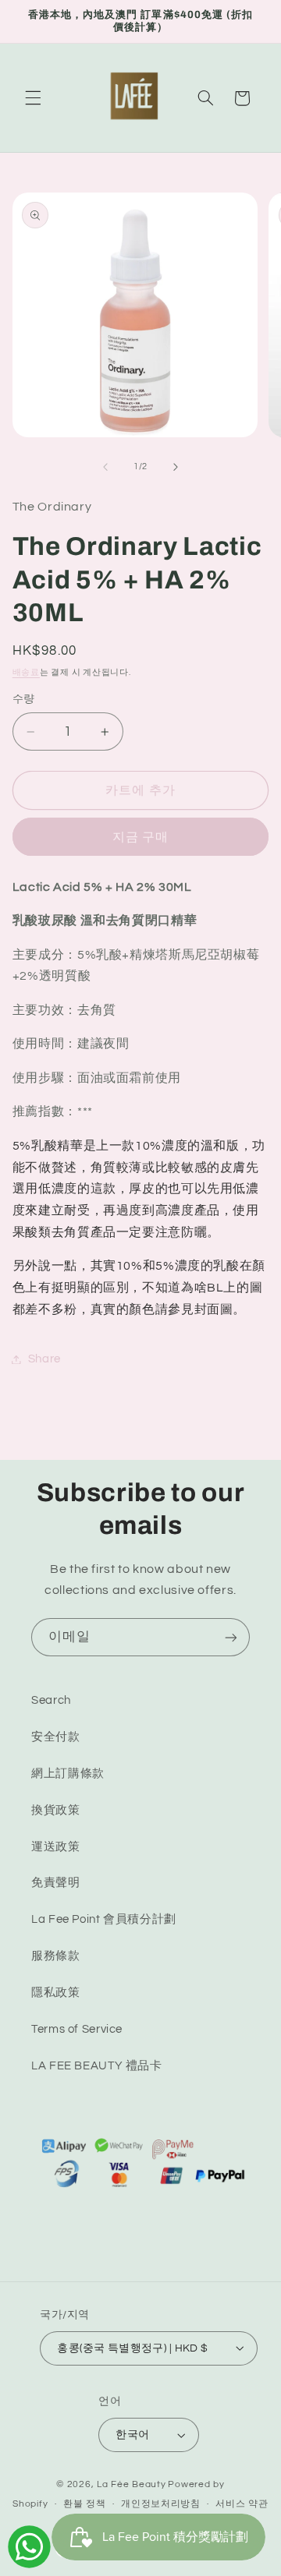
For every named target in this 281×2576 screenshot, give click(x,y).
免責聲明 (56, 1883)
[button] (33, 98)
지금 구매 (140, 837)
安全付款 (56, 1737)
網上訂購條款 (68, 1774)
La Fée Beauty (132, 2484)
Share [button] (44, 1359)
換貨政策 (56, 1810)
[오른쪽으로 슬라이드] (176, 467)
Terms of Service (77, 2029)
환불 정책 (85, 2504)
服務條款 (56, 1956)
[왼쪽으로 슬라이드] (105, 467)
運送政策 (56, 1847)
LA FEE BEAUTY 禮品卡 (97, 2066)
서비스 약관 (242, 2504)
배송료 (26, 672)
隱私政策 (56, 1993)
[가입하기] (231, 1637)
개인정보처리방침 (161, 2504)
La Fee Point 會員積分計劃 (104, 1919)
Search (51, 1700)
